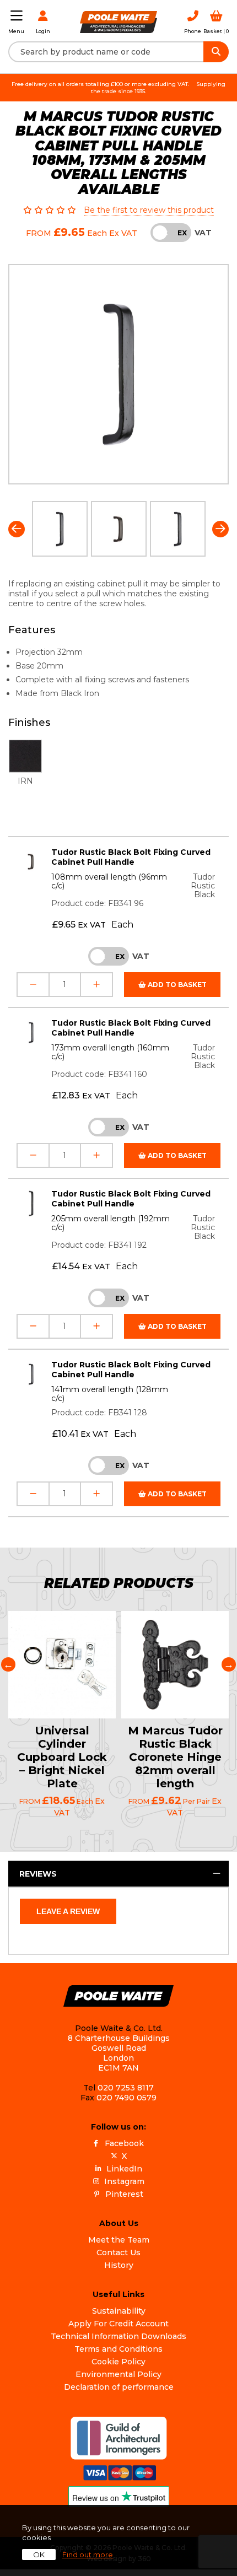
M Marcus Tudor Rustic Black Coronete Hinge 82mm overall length (175, 1757)
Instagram (124, 2181)
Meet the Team (119, 2240)
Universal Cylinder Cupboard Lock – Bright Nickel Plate (62, 1757)
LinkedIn (124, 2169)
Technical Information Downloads (118, 2336)
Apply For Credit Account (118, 2324)
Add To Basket (176, 985)
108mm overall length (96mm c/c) (109, 881)
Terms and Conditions (118, 2349)
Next (220, 529)
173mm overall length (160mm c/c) (110, 1052)
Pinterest (124, 2194)
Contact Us (118, 2252)
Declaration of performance (119, 2387)
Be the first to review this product (149, 210)
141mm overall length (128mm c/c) (110, 1394)
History (119, 2265)
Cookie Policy (118, 2362)
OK (39, 2555)
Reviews (38, 1874)
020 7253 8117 (126, 2088)
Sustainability (119, 2311)
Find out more (88, 2555)
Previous (17, 529)
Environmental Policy (118, 2374)
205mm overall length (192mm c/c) (111, 1223)
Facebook (124, 2143)
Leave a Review (68, 1911)
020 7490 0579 (126, 2098)
